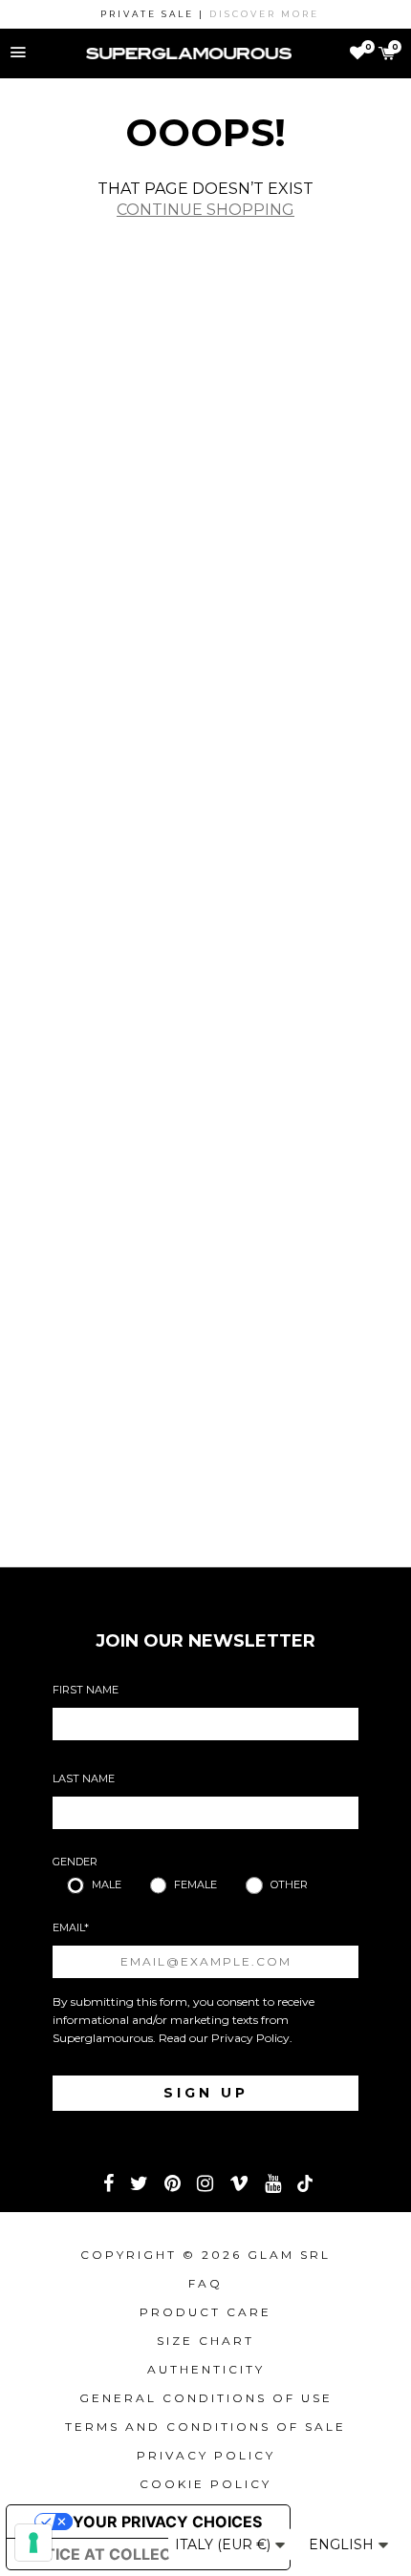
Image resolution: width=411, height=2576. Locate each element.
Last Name (84, 1778)
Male (107, 1884)
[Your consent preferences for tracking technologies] (33, 2543)
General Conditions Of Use (206, 2398)
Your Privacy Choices (167, 2522)
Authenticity (206, 2369)
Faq (205, 2283)
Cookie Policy (205, 2484)
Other (289, 1884)
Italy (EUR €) (225, 2544)
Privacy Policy (250, 2038)
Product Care (205, 2312)
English (343, 2544)
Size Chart (205, 2341)
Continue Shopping (205, 210)
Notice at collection (116, 2554)
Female (195, 1884)
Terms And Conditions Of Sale (205, 2427)
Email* (71, 1927)
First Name (86, 1690)
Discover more (254, 14)
